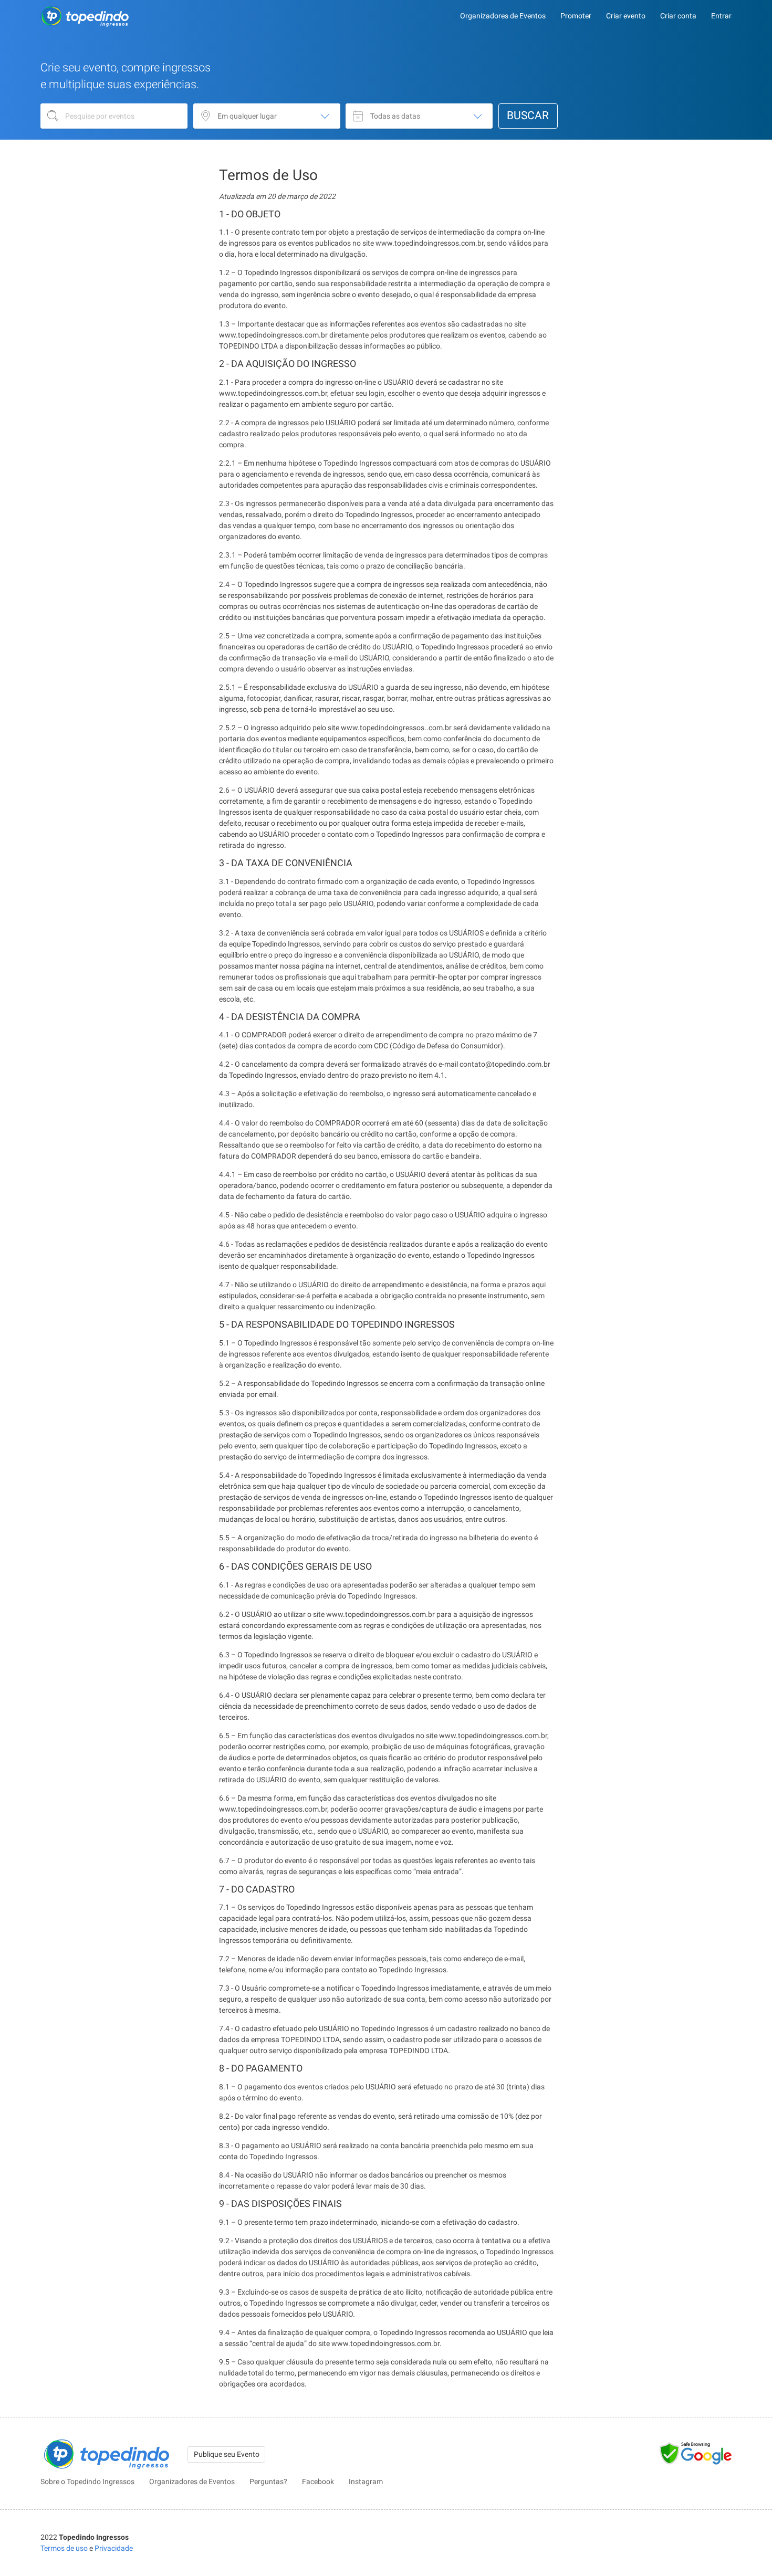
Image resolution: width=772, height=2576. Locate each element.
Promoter (576, 16)
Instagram (366, 2482)
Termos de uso (64, 2548)
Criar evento (626, 16)
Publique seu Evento (227, 2454)
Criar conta (678, 16)
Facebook (318, 2482)
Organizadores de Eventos (503, 16)
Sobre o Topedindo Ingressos (87, 2482)
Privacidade (114, 2548)
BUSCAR (528, 115)
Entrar (721, 16)
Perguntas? (268, 2482)
